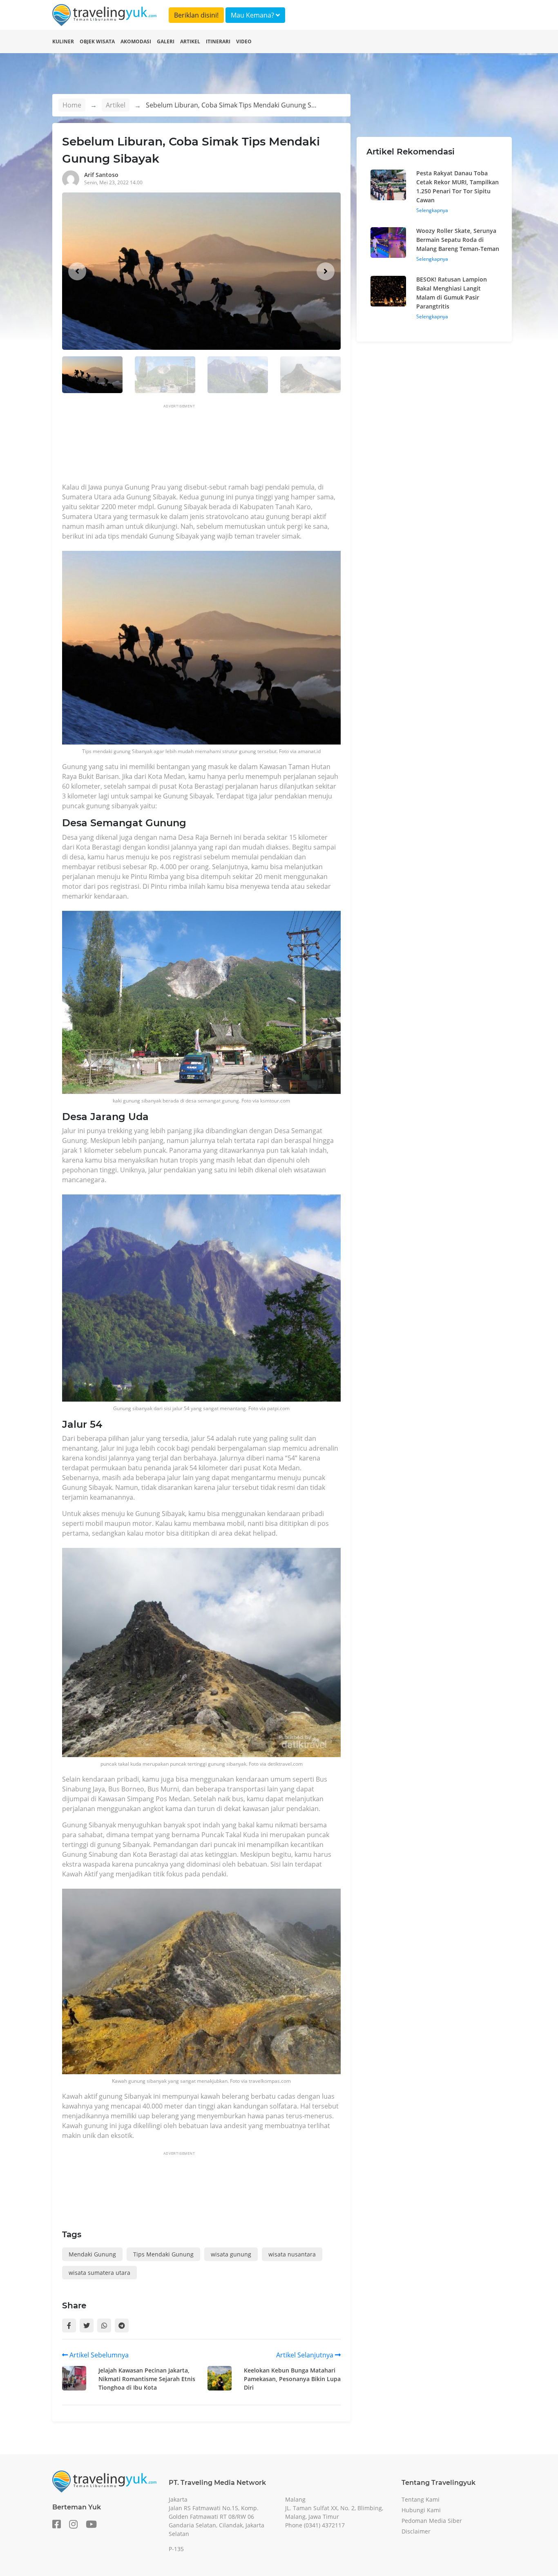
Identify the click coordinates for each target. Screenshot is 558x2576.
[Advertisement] (211, 446)
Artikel (190, 41)
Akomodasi (136, 41)
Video (244, 41)
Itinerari (218, 41)
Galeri (166, 41)
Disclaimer (416, 2531)
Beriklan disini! (196, 15)
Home (72, 105)
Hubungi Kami (421, 2510)
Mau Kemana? (253, 15)
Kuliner (63, 41)
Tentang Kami (421, 2499)
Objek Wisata (97, 41)
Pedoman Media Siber (432, 2521)
